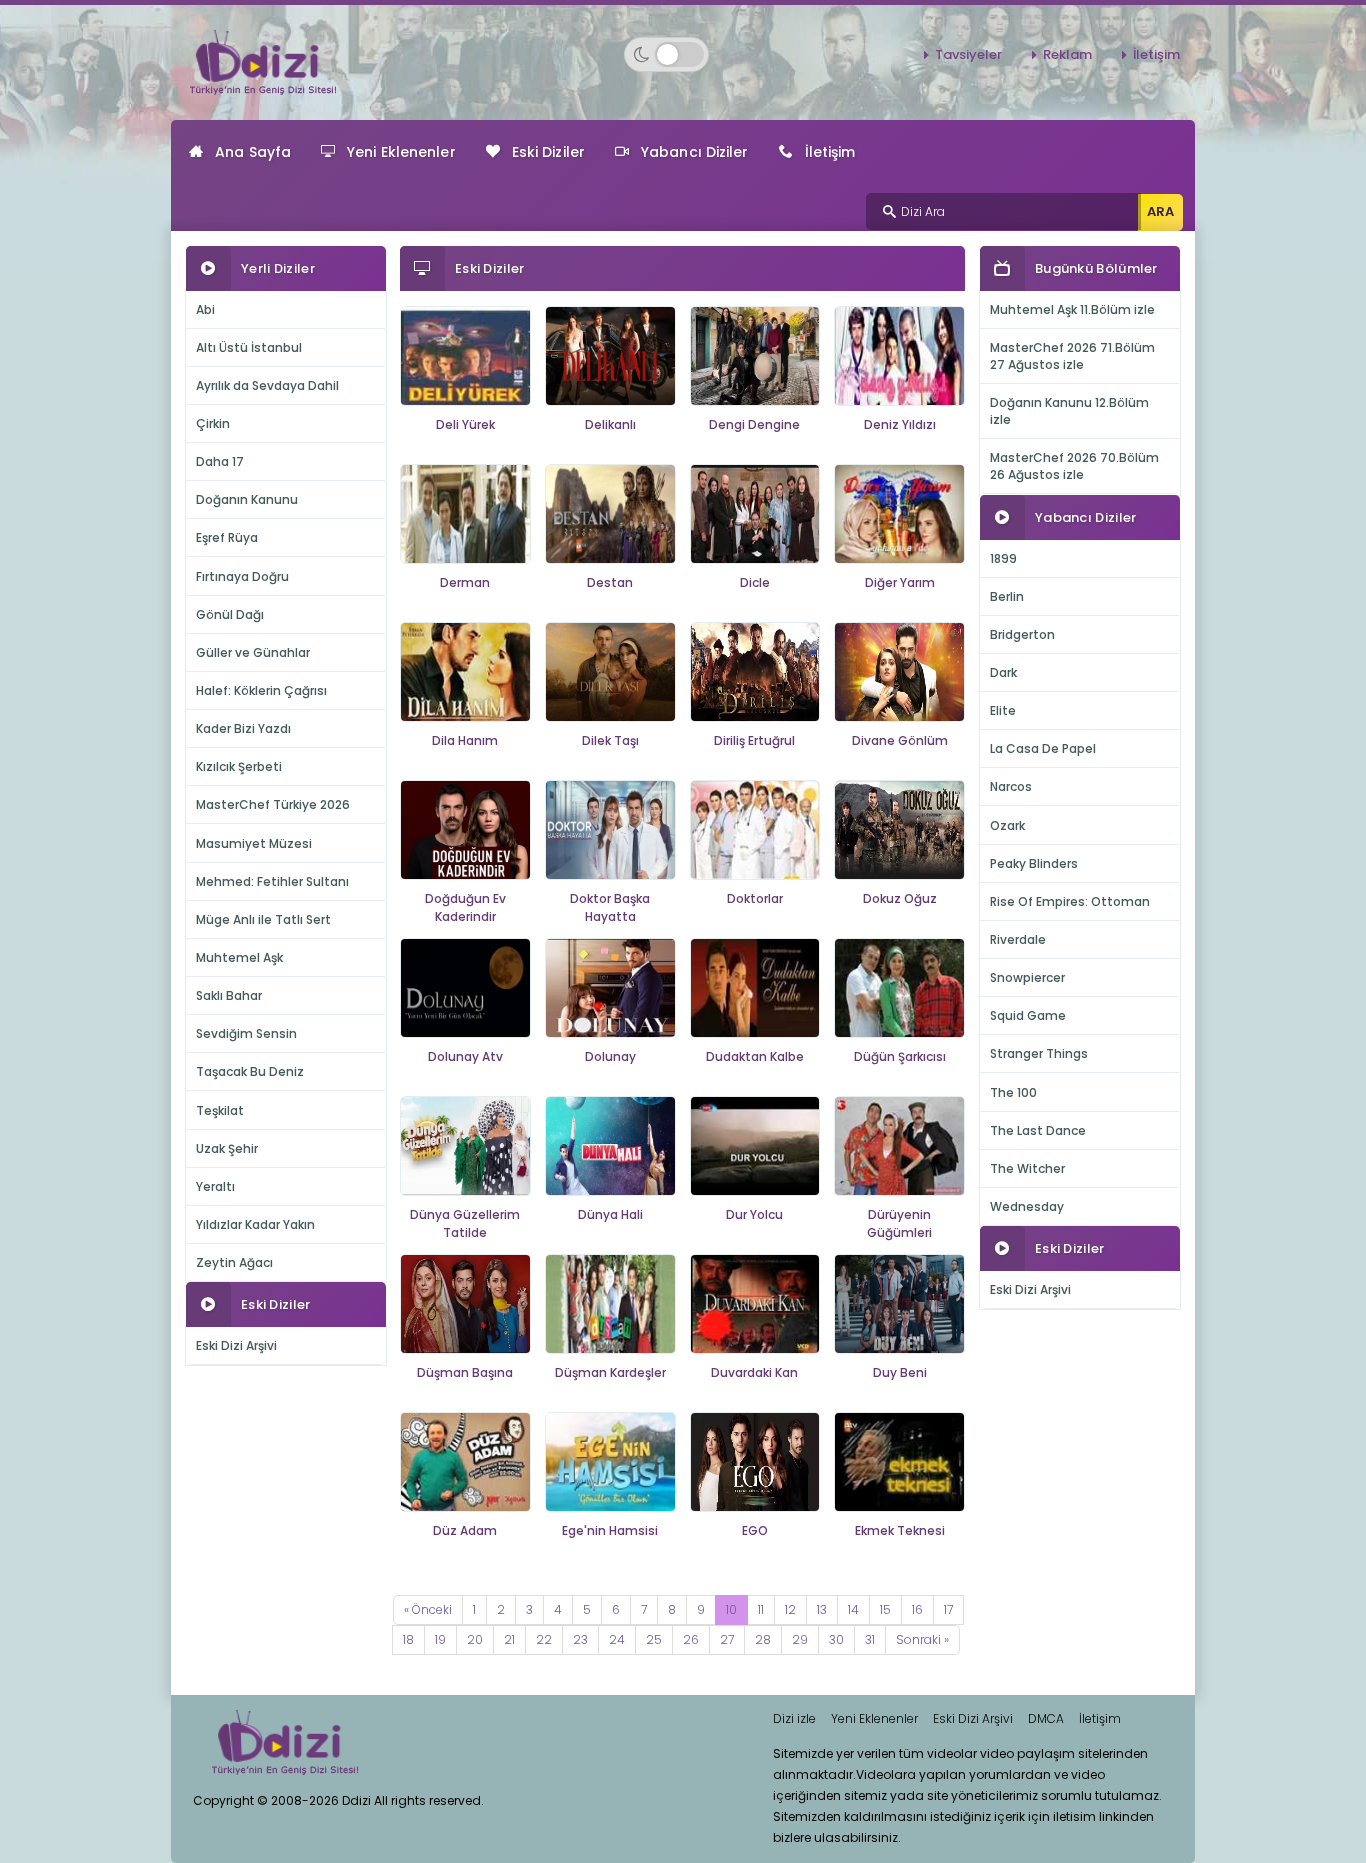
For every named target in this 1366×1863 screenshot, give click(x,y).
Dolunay (610, 1056)
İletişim (1156, 54)
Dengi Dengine (754, 424)
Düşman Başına (465, 1372)
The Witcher (1027, 1168)
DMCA (1046, 1718)
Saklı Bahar (229, 995)
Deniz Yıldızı (900, 424)
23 (580, 1639)
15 (885, 1609)
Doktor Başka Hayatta (610, 908)
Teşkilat (220, 1110)
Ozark (1007, 825)
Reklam (1067, 54)
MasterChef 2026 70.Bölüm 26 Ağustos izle (1074, 466)
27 (727, 1639)
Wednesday (1027, 1206)
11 (761, 1609)
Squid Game (1028, 1015)
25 (654, 1639)
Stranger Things (1039, 1053)
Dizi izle (794, 1718)
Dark (1003, 672)
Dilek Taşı (610, 740)
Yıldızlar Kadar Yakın (255, 1224)
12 (790, 1609)
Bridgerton (1022, 634)
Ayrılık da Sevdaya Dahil (267, 385)
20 (475, 1639)
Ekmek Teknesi (900, 1530)
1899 (1003, 558)
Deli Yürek (465, 424)
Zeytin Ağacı (234, 1262)
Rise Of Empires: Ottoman (1070, 901)
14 (853, 1609)
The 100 (1013, 1092)
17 (948, 1609)
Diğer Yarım (900, 582)
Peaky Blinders (1034, 863)
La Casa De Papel (1043, 748)
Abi (205, 309)
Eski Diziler (548, 152)
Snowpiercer (1027, 977)
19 (440, 1639)
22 (544, 1639)
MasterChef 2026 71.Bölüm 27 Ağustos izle (1072, 356)
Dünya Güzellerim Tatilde (465, 1224)
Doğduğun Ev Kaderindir (465, 908)
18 (408, 1639)
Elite (1003, 710)
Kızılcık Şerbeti (239, 766)
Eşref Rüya (227, 537)
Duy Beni (900, 1372)
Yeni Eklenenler (401, 152)
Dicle (755, 582)
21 (509, 1639)
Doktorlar (755, 898)
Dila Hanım (465, 740)
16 (917, 1609)
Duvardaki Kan (754, 1372)
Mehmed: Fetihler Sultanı (272, 881)
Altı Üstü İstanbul (249, 347)
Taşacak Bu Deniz (250, 1071)
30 (836, 1639)
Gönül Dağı (230, 614)
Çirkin (213, 423)
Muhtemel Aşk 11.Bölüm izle (1072, 309)
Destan (610, 582)
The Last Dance (1038, 1130)
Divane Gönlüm (900, 740)
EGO (755, 1530)
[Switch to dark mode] (666, 54)
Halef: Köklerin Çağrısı (261, 690)
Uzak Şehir (227, 1148)
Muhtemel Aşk (239, 957)
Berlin (1007, 596)
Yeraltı (215, 1186)
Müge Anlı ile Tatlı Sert (263, 919)
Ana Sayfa (253, 152)
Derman (465, 582)
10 (731, 1609)
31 (870, 1639)
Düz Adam (465, 1530)
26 (691, 1639)
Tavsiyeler (968, 54)
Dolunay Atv (465, 1056)
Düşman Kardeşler (610, 1372)
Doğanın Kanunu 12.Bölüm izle (1069, 411)
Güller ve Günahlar (253, 652)
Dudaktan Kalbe (755, 1056)
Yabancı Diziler (695, 152)
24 (617, 1639)
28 (763, 1639)
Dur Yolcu (754, 1214)
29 (800, 1639)
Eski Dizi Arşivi (236, 1345)
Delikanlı (610, 424)
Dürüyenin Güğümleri (899, 1224)
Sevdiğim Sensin (246, 1033)
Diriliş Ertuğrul (754, 740)
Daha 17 (220, 461)
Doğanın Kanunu (247, 499)
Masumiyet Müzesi (254, 843)
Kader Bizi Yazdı (243, 728)
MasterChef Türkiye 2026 (273, 804)
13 (822, 1609)
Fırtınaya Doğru (242, 576)
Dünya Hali (610, 1214)
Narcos (1011, 786)
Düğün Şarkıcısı (900, 1056)
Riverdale (1018, 939)
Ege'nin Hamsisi (610, 1530)
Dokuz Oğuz (900, 898)
